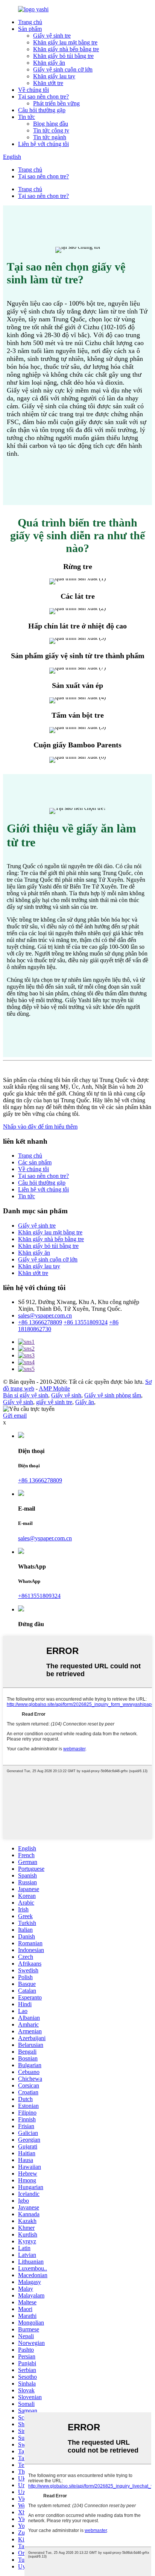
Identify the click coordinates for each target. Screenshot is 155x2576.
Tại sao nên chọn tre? (43, 97)
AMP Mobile (54, 1388)
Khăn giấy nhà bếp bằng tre (66, 49)
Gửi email (15, 1416)
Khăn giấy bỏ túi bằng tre (63, 56)
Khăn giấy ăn (49, 63)
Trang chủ (30, 22)
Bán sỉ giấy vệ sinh (26, 1395)
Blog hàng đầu (51, 124)
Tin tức (27, 117)
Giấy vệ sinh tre (52, 36)
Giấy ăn (85, 1402)
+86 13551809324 (86, 1322)
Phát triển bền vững (56, 103)
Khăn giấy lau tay (54, 76)
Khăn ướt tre (48, 83)
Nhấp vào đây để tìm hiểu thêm (40, 1127)
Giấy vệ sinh (66, 1395)
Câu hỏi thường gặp (42, 110)
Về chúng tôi (33, 90)
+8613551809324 (39, 1596)
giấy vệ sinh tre (54, 1402)
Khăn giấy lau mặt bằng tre (65, 42)
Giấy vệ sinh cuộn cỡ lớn (63, 69)
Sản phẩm (30, 29)
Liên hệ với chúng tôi (43, 144)
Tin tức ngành (50, 137)
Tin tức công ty (51, 130)
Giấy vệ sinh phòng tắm (113, 1395)
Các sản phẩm (35, 1162)
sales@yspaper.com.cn (45, 1315)
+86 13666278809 (40, 1322)
